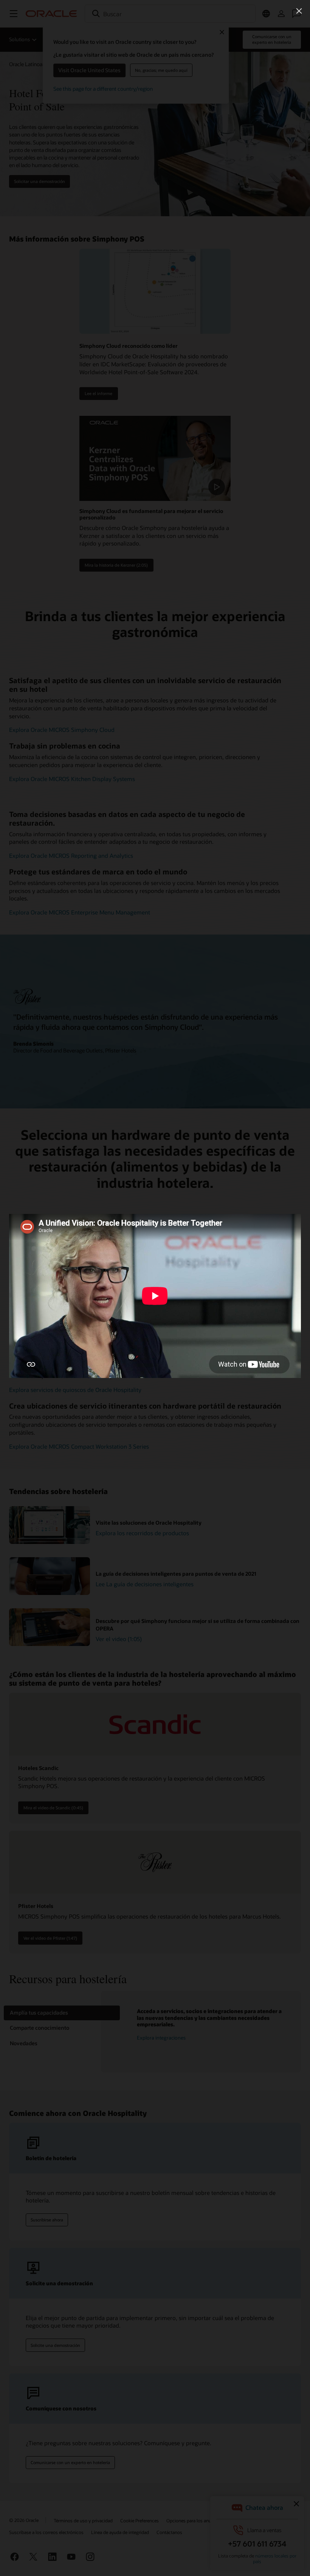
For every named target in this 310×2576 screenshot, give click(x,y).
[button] (299, 11)
